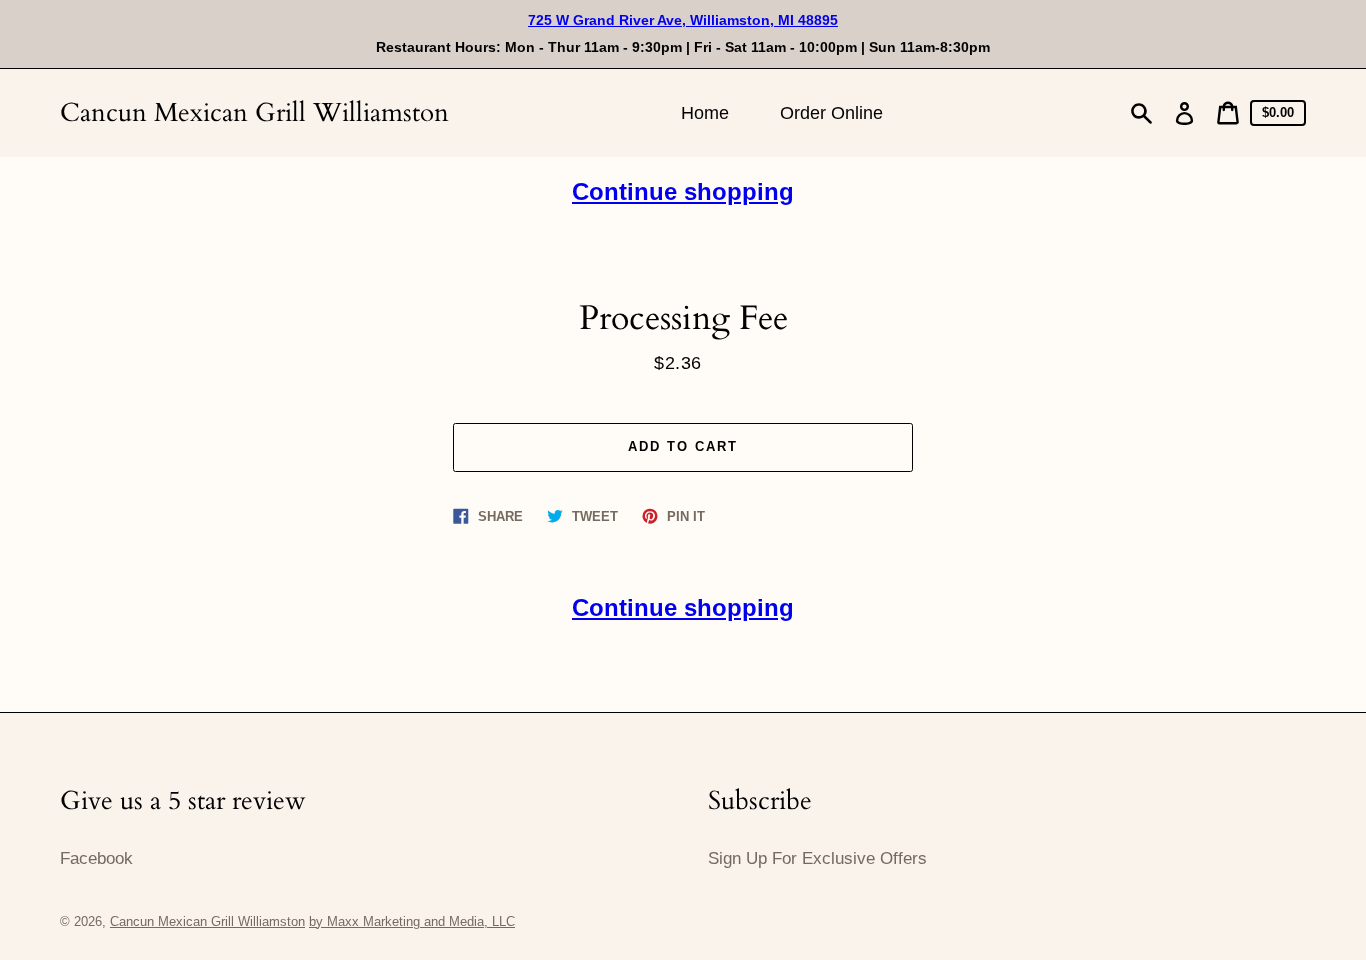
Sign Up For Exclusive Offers (817, 858)
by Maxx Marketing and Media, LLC (412, 921)
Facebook (96, 858)
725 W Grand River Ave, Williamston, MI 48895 (683, 20)
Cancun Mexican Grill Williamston (254, 112)
